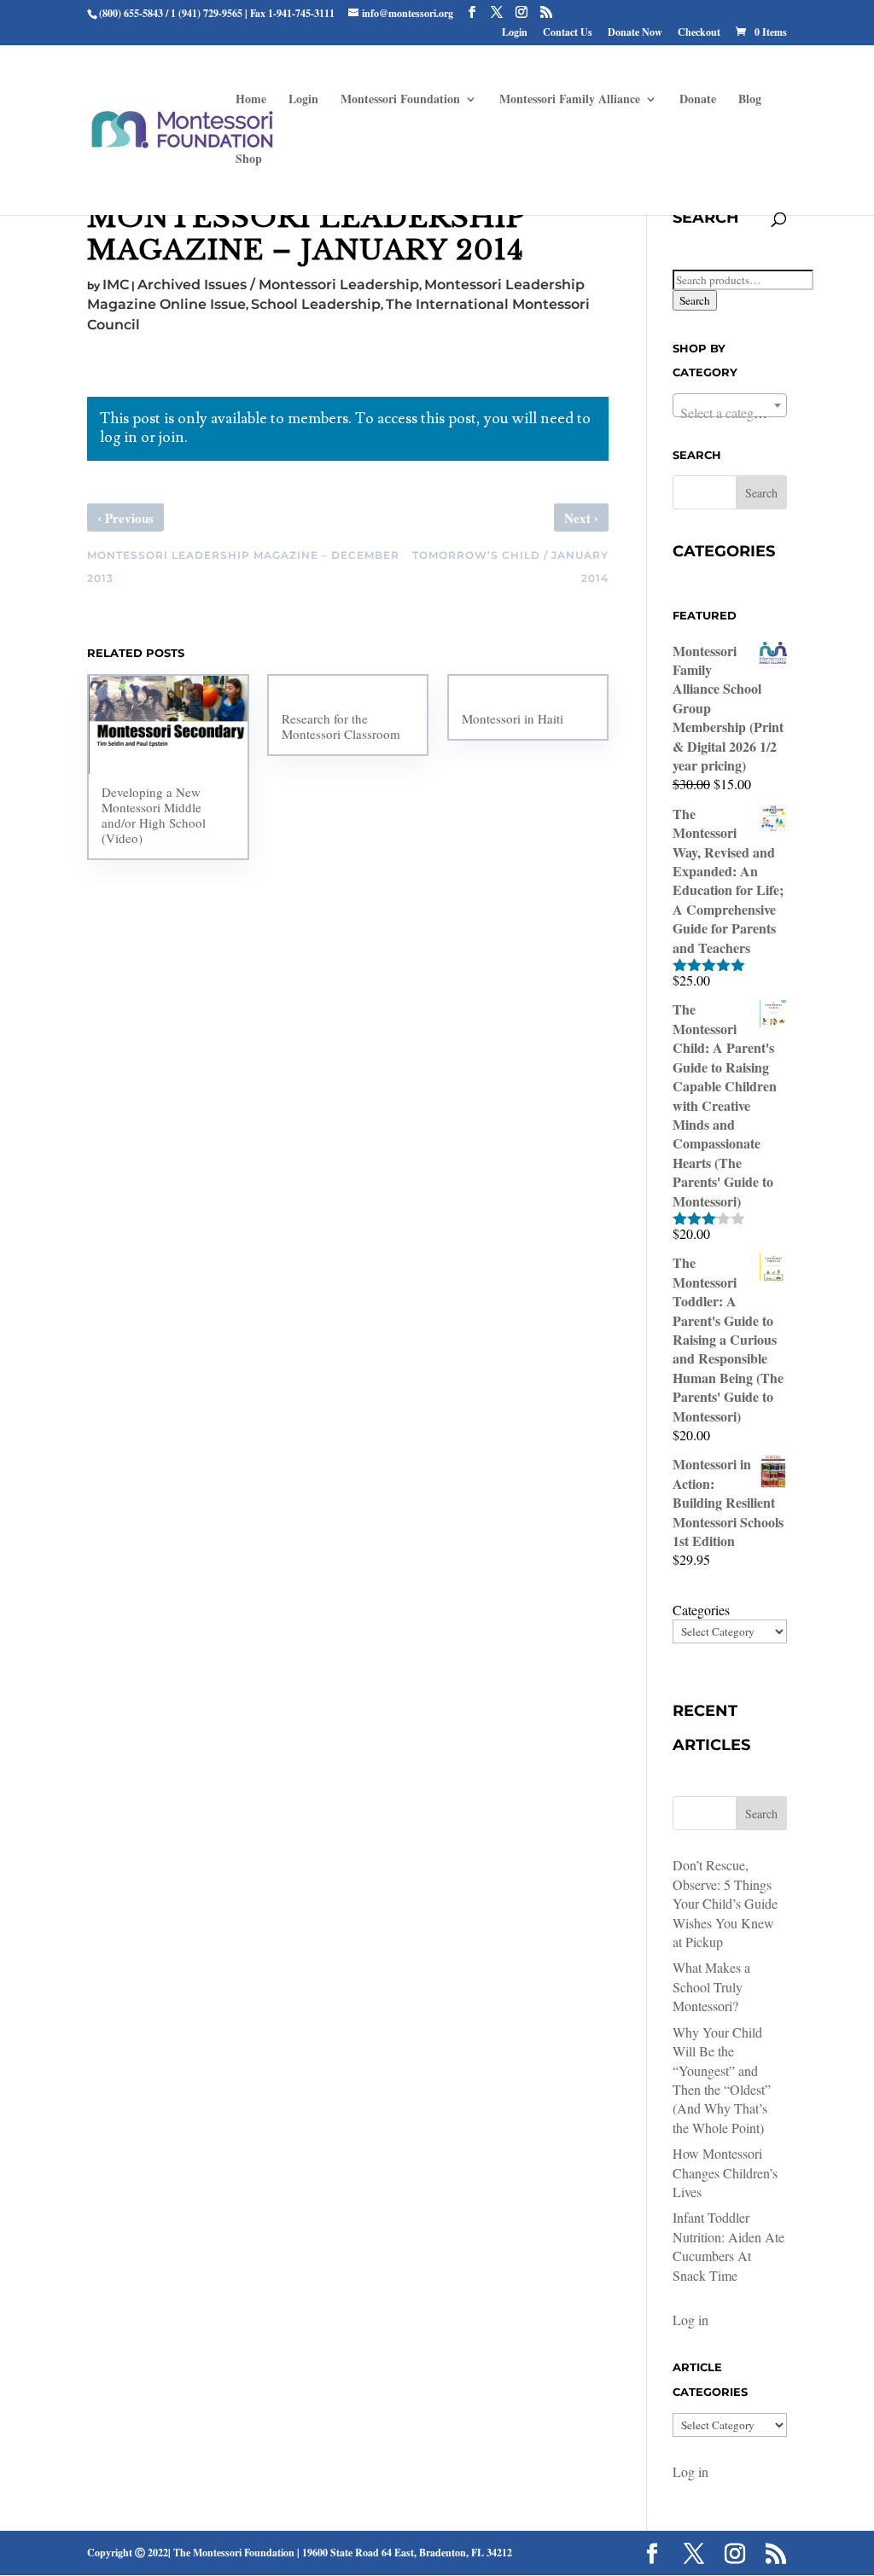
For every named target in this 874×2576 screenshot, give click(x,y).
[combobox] (730, 405)
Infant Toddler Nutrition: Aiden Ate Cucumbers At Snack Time (728, 2246)
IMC (116, 285)
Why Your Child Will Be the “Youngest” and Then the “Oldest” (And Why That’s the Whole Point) (722, 2080)
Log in (690, 2320)
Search (695, 300)
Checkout (699, 33)
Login (515, 33)
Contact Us (568, 33)
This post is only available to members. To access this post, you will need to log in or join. (345, 428)
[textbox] (730, 413)
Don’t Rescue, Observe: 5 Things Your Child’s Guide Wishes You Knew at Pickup (725, 1903)
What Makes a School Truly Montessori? (711, 1986)
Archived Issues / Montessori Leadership (278, 285)
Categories (701, 1610)
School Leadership (316, 304)
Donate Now (635, 33)
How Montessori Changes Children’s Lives (725, 2172)
